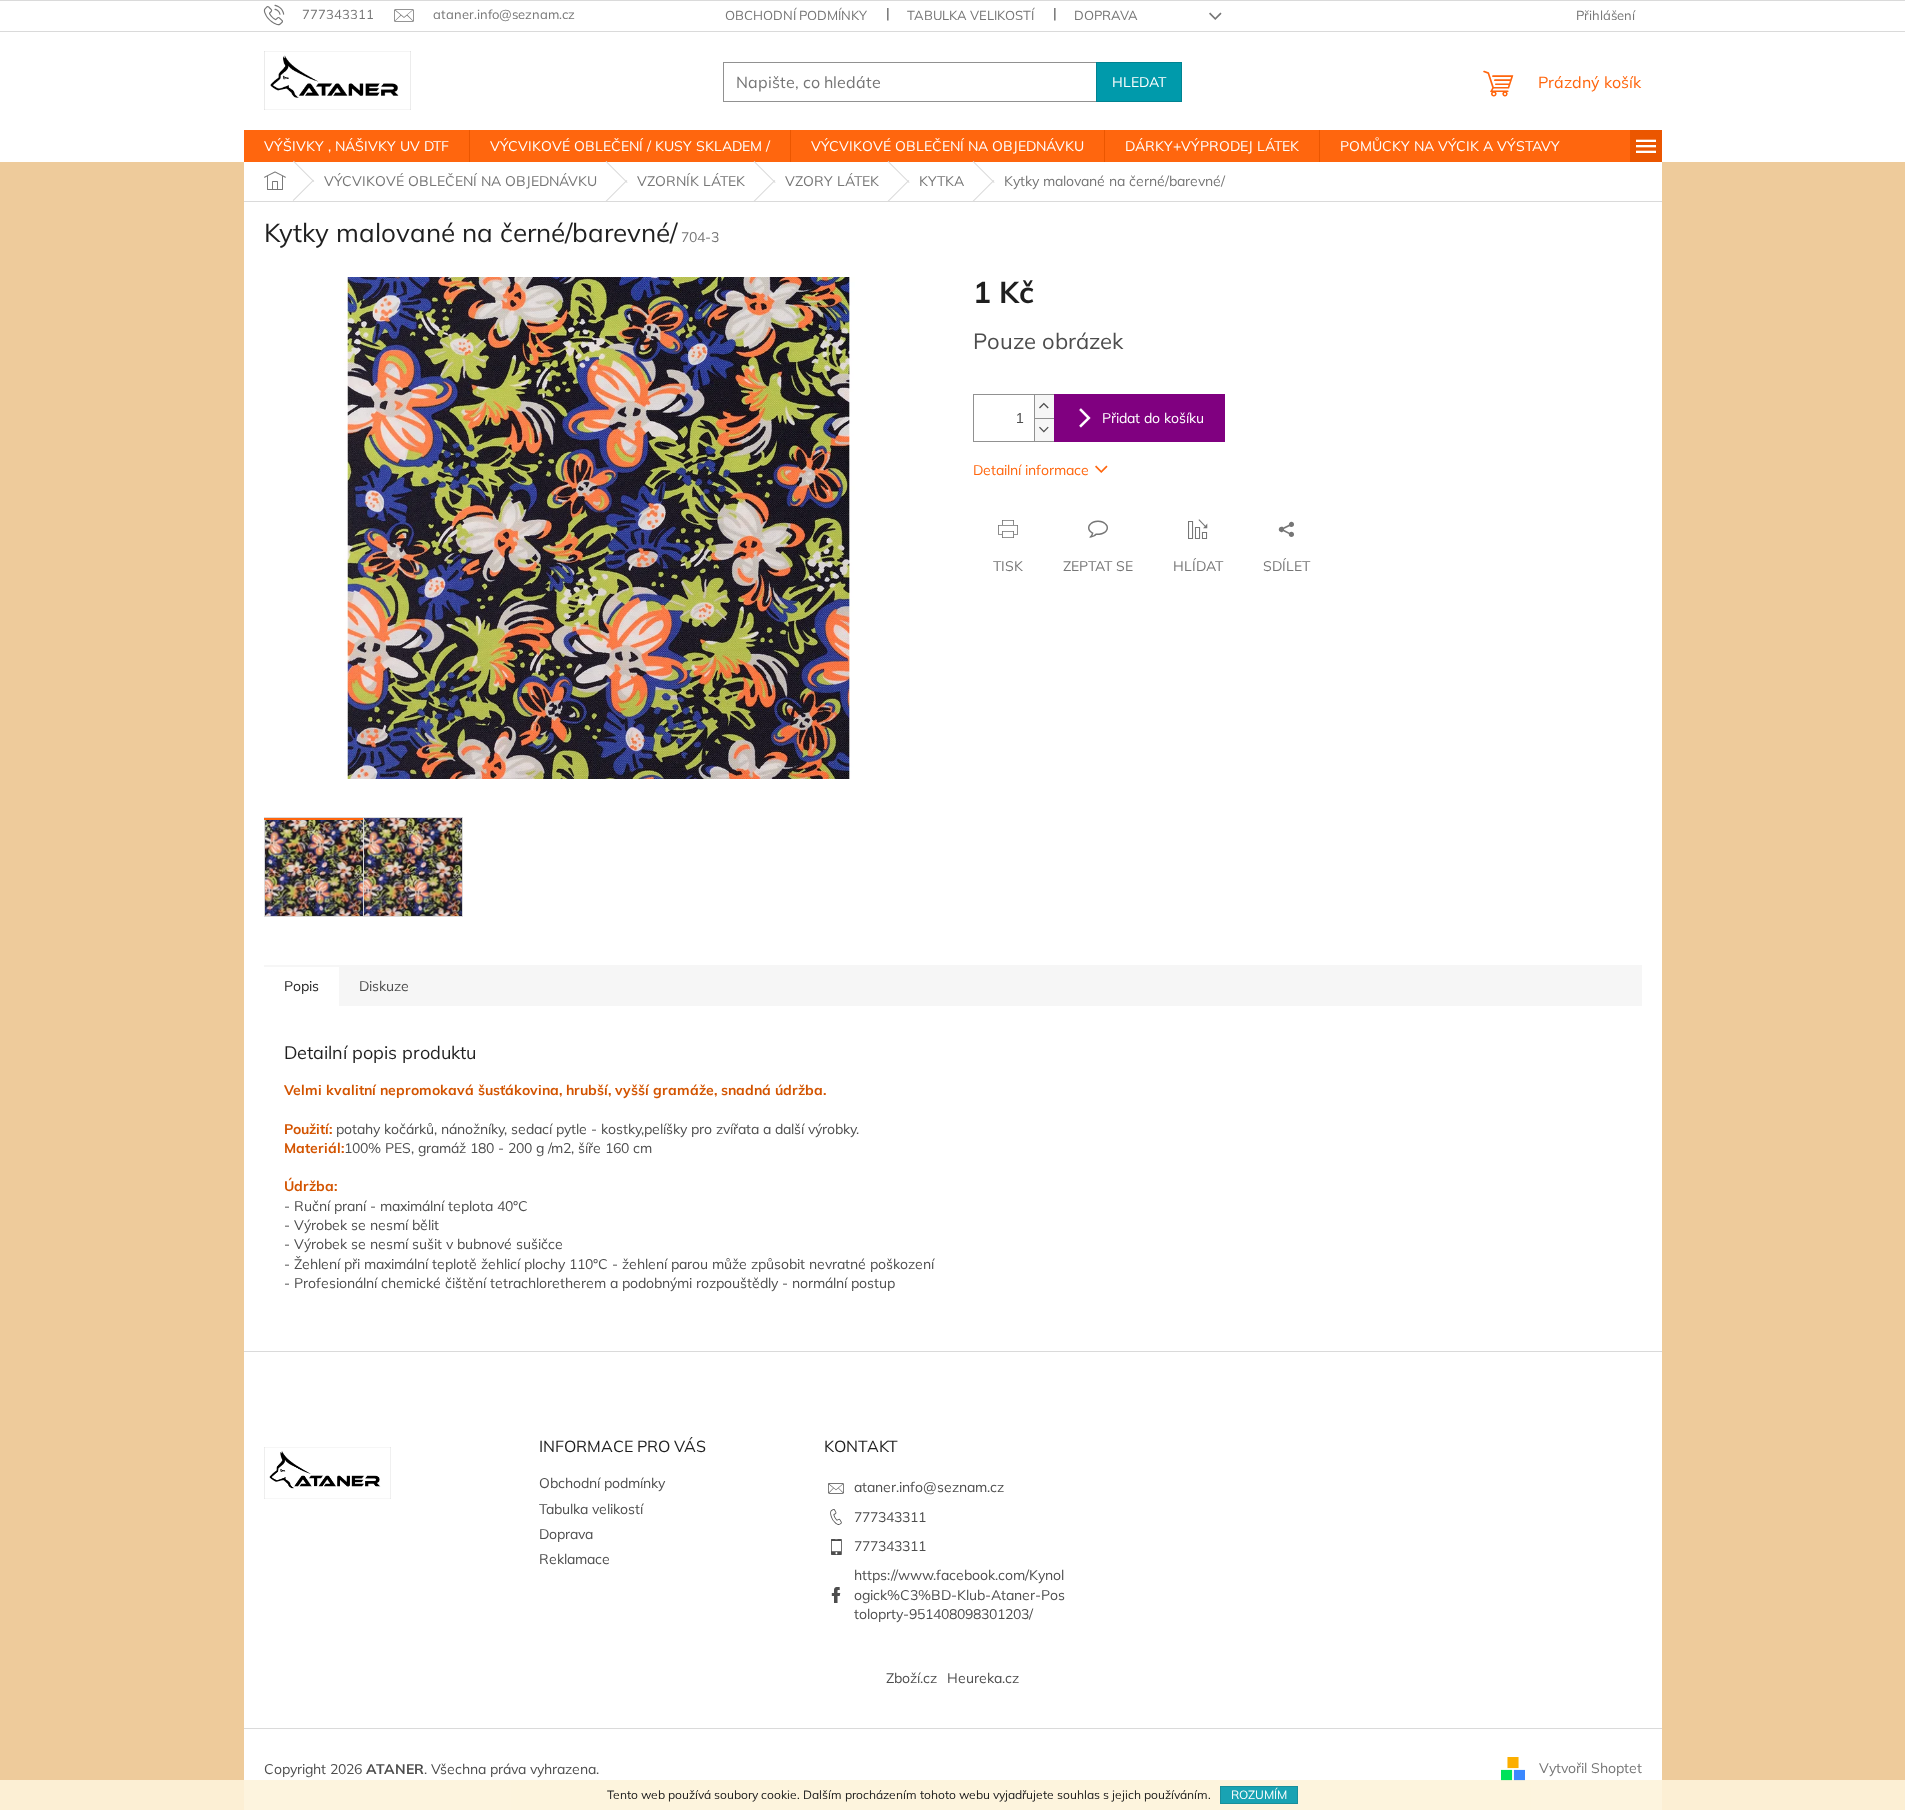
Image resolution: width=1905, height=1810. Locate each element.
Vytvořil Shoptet (1590, 1768)
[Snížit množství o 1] (1044, 429)
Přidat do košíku (1153, 418)
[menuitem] (356, 146)
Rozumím (1259, 1794)
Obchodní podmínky (796, 15)
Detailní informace (1031, 470)
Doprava (1106, 15)
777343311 (890, 1517)
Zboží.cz (911, 1678)
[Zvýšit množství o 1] (1044, 406)
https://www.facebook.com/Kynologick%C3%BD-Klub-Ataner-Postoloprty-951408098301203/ (959, 1594)
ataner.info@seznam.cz (929, 1487)
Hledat (1139, 82)
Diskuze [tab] (384, 986)
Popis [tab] (301, 986)
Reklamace (574, 1559)
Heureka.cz (983, 1678)
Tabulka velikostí (970, 15)
